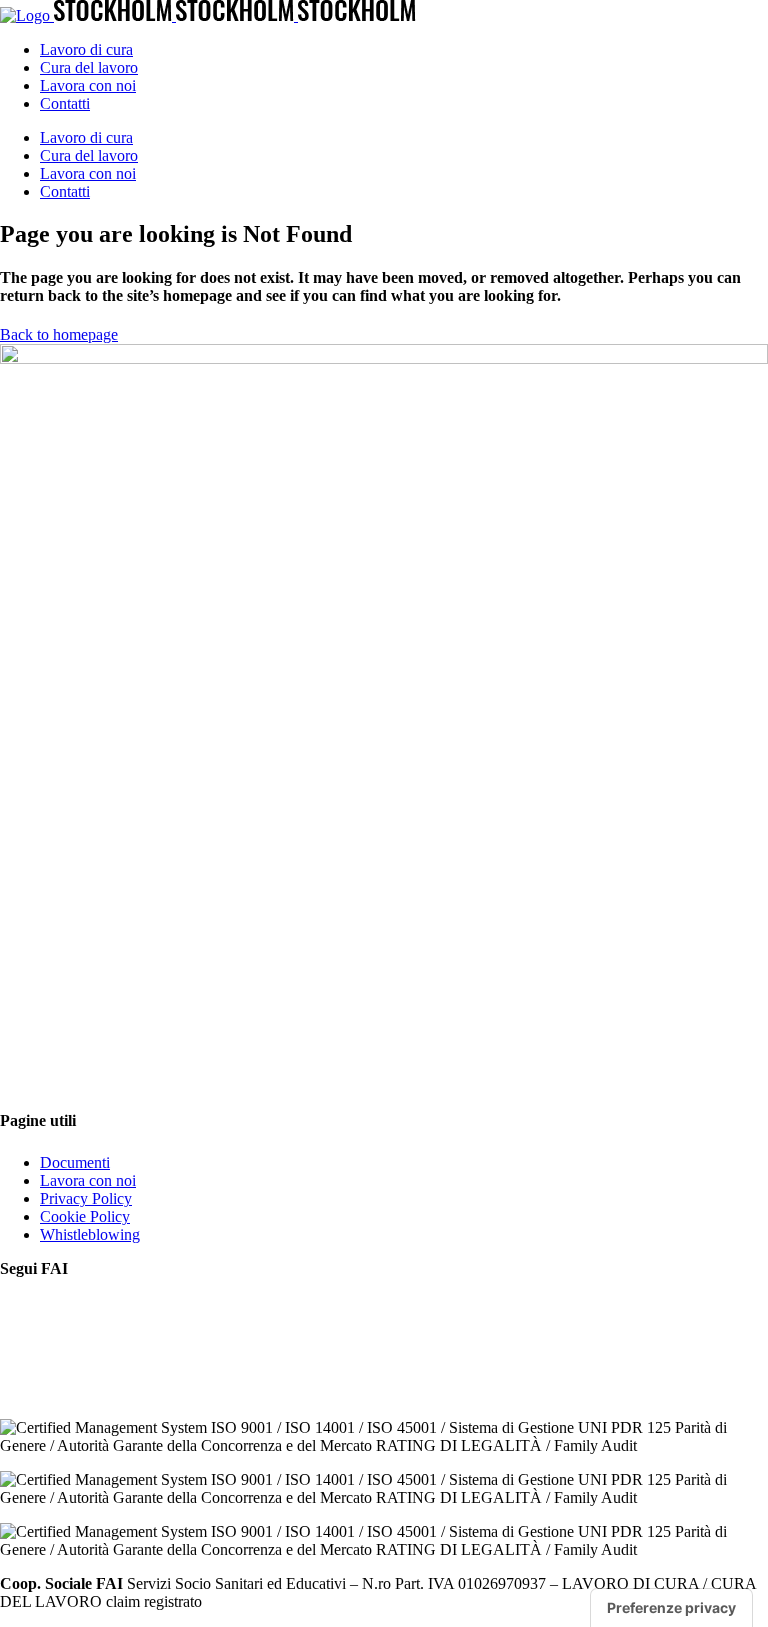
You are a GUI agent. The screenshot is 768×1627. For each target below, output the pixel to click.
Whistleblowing (90, 1234)
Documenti (75, 1162)
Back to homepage (59, 334)
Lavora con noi (88, 1180)
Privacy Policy (86, 1198)
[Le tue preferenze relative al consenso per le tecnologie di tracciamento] (671, 1608)
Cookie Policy (85, 1216)
